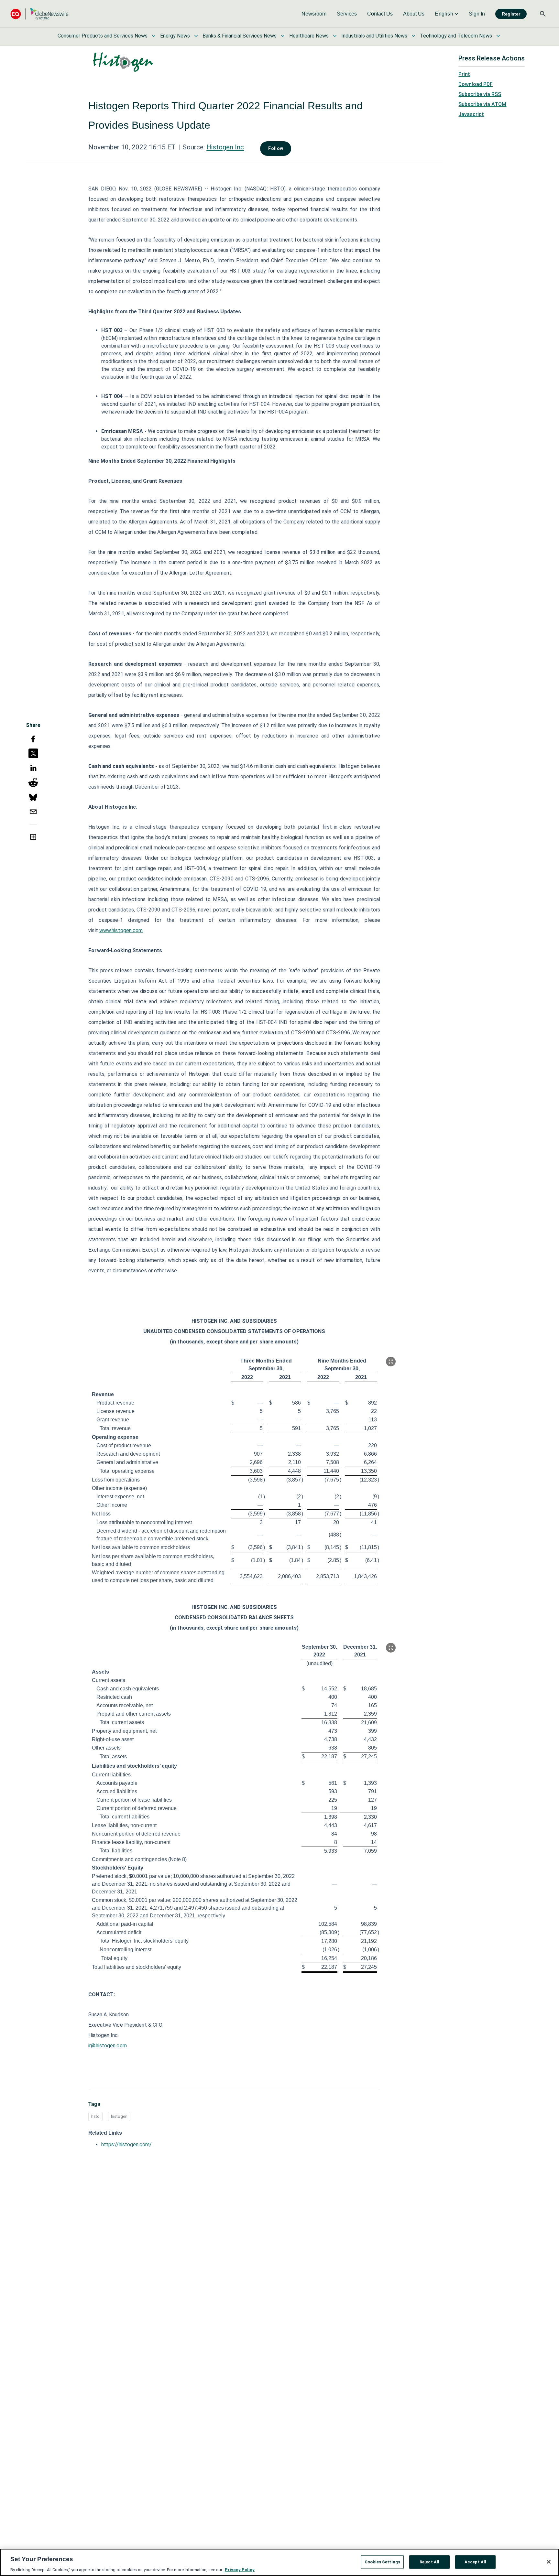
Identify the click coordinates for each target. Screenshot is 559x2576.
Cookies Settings (382, 2562)
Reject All (429, 2562)
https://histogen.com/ (126, 2145)
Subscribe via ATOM (482, 104)
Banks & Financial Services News (240, 36)
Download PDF (476, 84)
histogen (119, 2116)
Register (511, 14)
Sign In (477, 14)
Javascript (471, 114)
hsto (95, 2116)
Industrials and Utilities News (374, 36)
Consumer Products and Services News (103, 36)
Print (464, 74)
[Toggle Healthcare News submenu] (335, 36)
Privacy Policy (240, 2569)
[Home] (39, 14)
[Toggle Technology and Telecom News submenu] (498, 36)
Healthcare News (309, 36)
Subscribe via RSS (480, 94)
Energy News (175, 36)
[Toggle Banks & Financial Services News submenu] (283, 36)
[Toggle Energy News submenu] (196, 36)
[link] (314, 14)
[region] (279, 2562)
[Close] (549, 2562)
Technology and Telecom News (456, 36)
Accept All (475, 2562)
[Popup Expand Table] (391, 1362)
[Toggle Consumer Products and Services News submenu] (154, 36)
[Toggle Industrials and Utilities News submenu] (413, 36)
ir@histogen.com (108, 2046)
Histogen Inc (225, 147)
